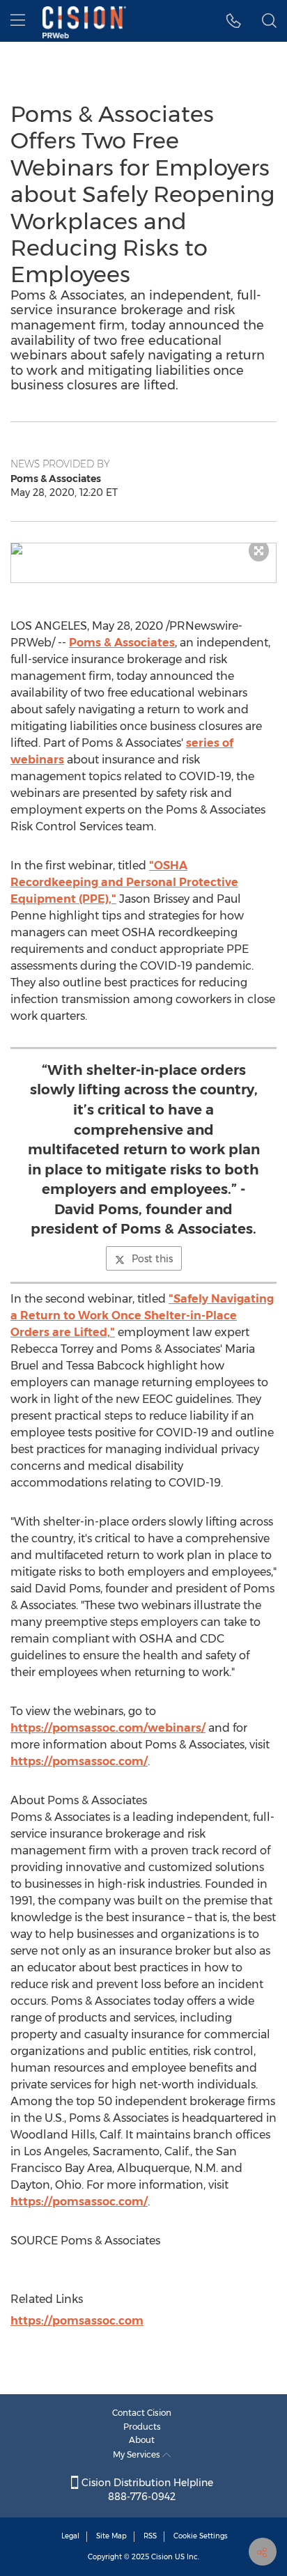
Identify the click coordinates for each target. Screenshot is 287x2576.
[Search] (269, 21)
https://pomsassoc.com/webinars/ (108, 1728)
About (142, 2440)
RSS (150, 2536)
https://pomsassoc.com (77, 2321)
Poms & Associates (122, 643)
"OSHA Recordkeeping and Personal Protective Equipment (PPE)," (124, 882)
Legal (70, 2536)
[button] (143, 549)
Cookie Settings (201, 2536)
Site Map (111, 2536)
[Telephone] (234, 21)
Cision (162, 2557)
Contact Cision (142, 2413)
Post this (152, 1259)
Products (142, 2427)
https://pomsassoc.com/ (79, 1761)
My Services (138, 2454)
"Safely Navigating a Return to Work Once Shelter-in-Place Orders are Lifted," (142, 1316)
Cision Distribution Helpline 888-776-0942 (146, 2490)
